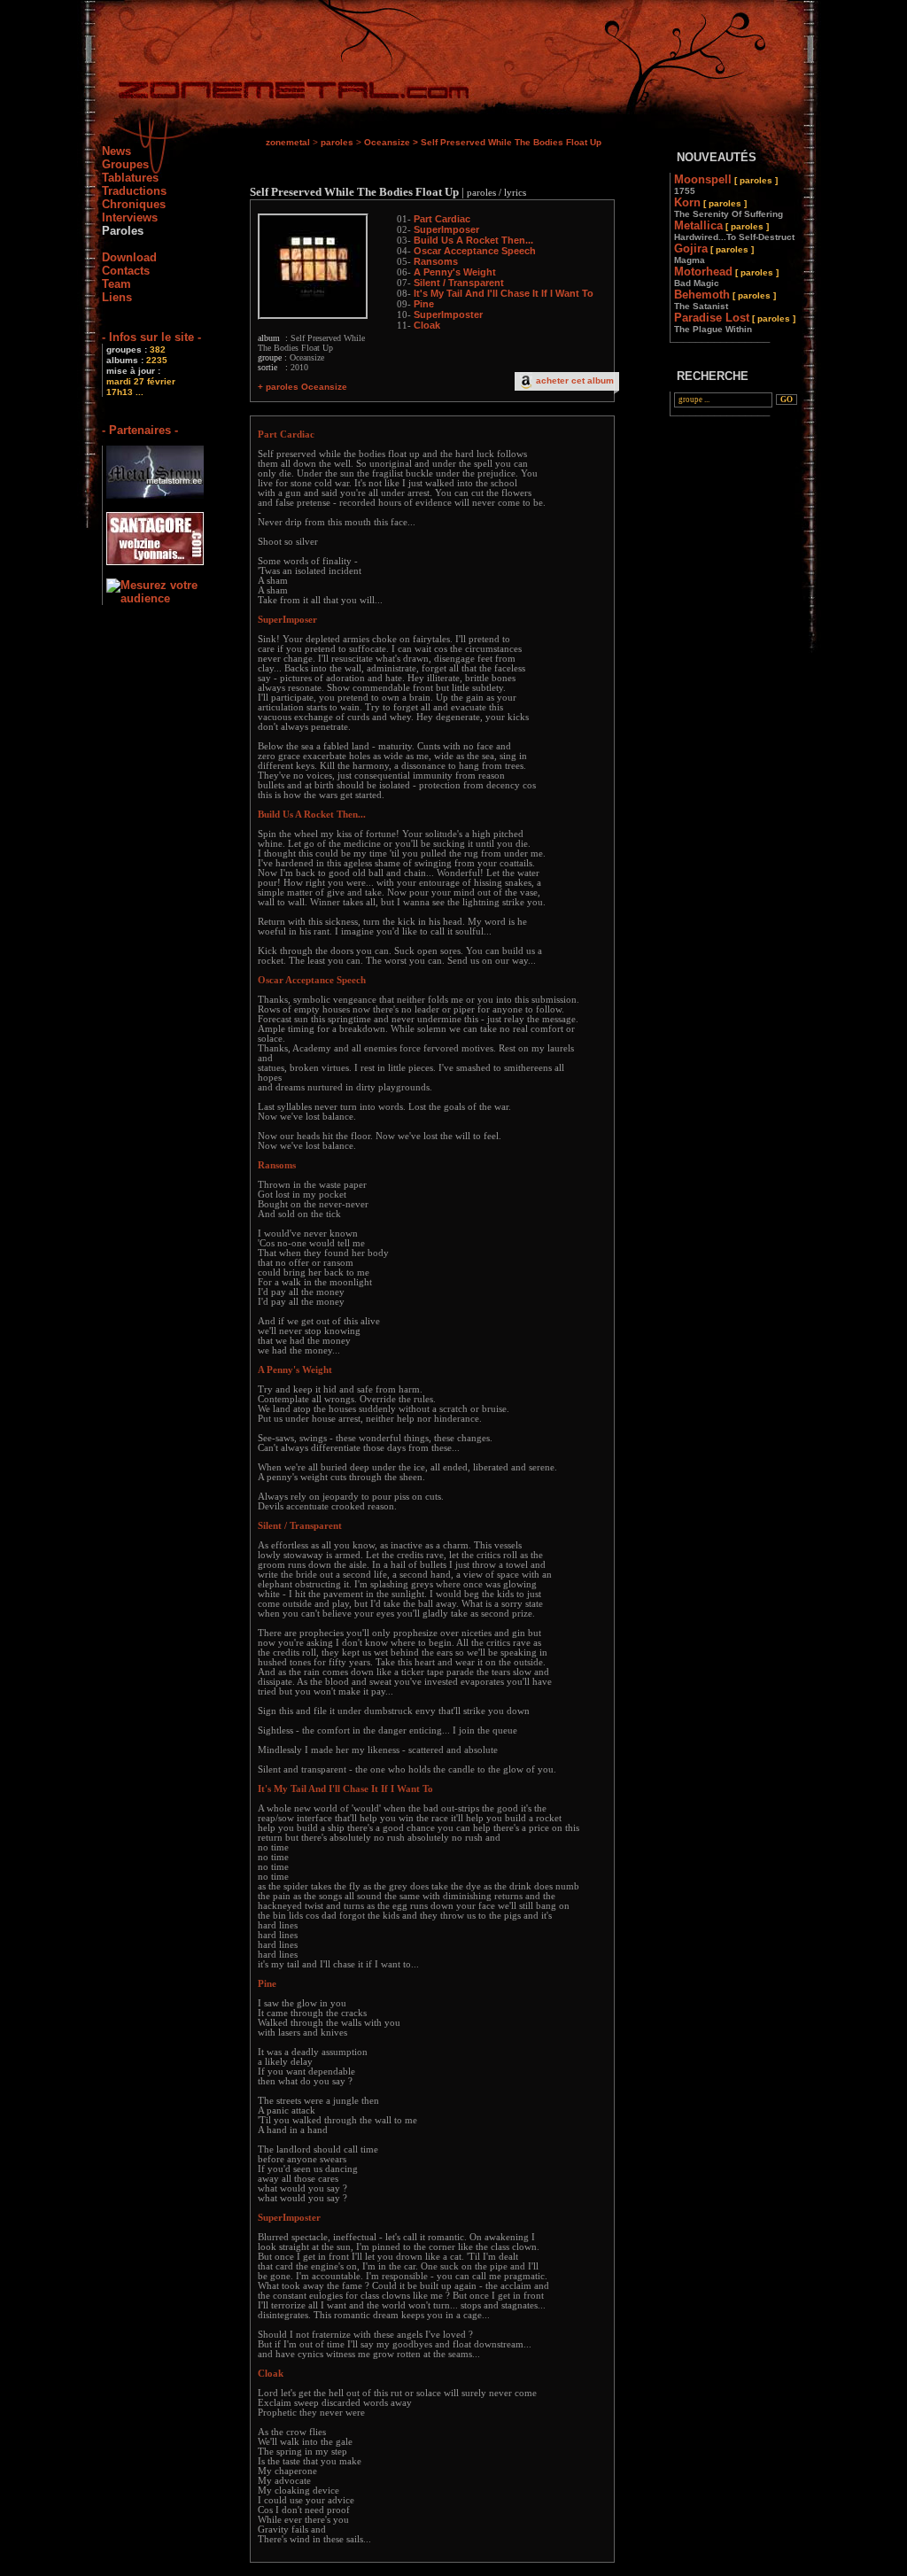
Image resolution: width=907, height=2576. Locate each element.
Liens (117, 297)
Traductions (134, 191)
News (116, 151)
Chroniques (134, 204)
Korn (729, 207)
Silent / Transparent (459, 283)
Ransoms (436, 261)
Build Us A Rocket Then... (473, 240)
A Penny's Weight (455, 272)
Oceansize (387, 142)
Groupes (125, 164)
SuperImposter (448, 314)
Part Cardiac (442, 219)
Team (116, 284)
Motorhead (726, 276)
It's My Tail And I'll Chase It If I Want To (504, 293)
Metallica (734, 230)
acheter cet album (575, 380)
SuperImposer (446, 229)
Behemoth (725, 299)
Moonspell (726, 184)
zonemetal (288, 142)
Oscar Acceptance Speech (475, 251)
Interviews (130, 217)
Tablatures (130, 178)
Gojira (714, 253)
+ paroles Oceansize (302, 387)
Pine (424, 304)
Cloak (427, 325)
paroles (337, 142)
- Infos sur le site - (151, 337)
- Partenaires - (140, 430)
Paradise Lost (735, 322)
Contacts (126, 271)
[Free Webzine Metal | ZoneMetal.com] (276, 93)
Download (129, 257)
